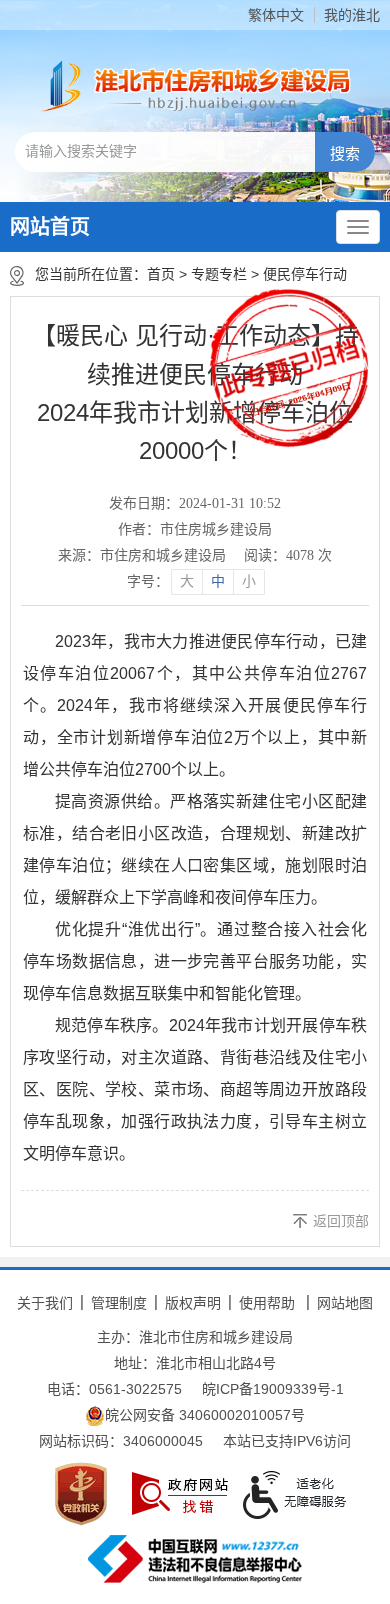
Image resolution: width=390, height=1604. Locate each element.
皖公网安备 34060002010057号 (205, 1415)
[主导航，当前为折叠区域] (358, 227)
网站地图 (345, 1303)
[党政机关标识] (81, 1494)
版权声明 (193, 1303)
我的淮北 (352, 15)
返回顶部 (341, 1221)
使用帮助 (267, 1303)
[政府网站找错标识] (180, 1493)
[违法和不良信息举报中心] (195, 1559)
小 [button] (249, 581)
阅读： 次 (288, 555)
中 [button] (218, 581)
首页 (161, 274)
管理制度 (119, 1303)
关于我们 (45, 1303)
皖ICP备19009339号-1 (273, 1389)
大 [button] (187, 581)
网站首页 (50, 227)
